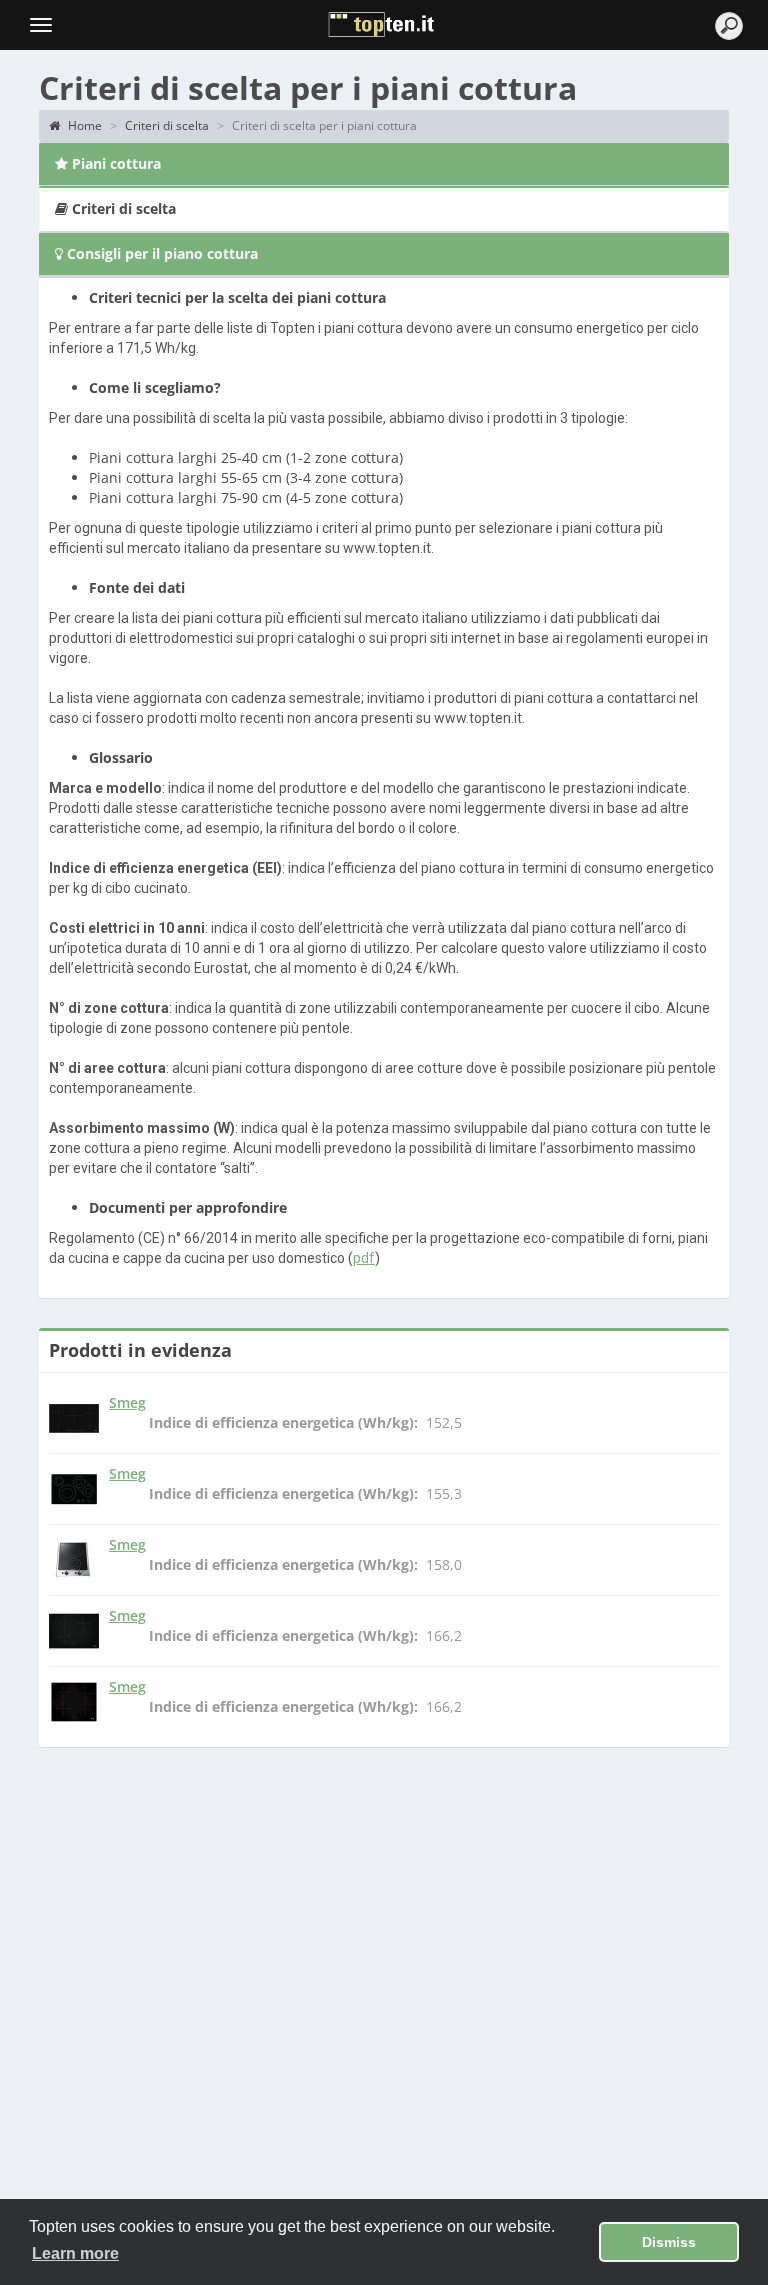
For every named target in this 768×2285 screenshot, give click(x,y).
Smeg (127, 1402)
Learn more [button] (75, 2253)
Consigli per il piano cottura (160, 253)
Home (83, 125)
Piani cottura (114, 163)
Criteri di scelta (167, 125)
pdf (364, 1258)
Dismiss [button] (669, 2242)
